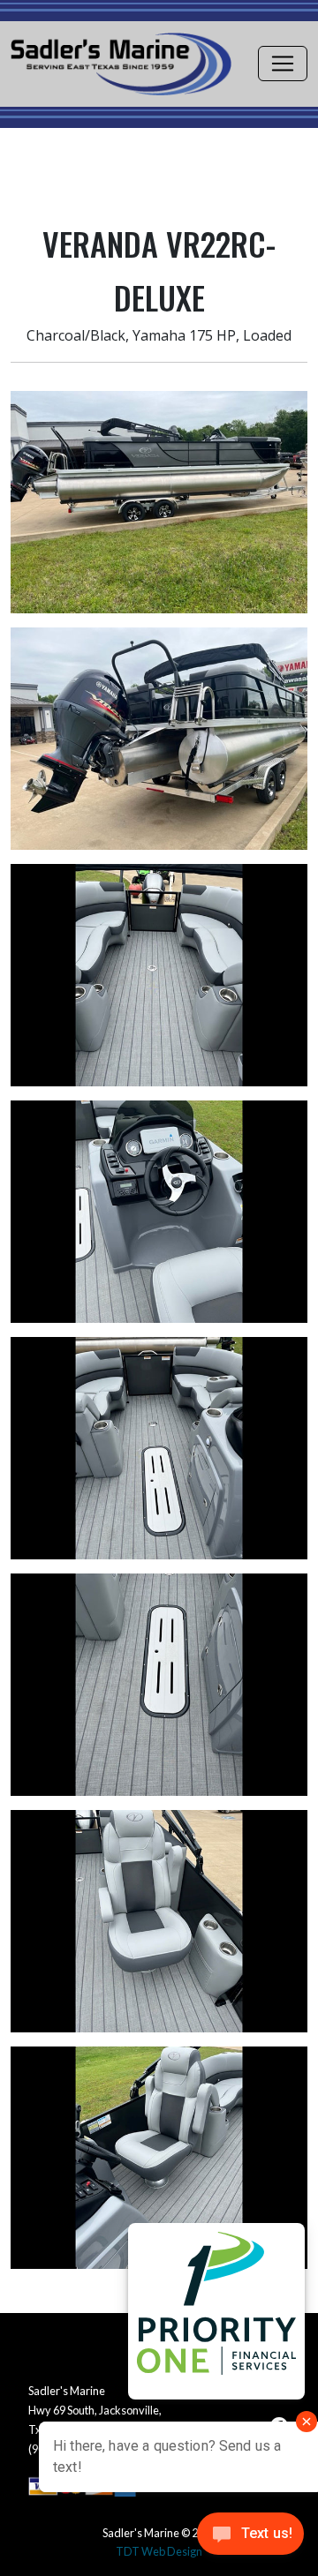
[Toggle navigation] (283, 64)
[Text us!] (250, 2539)
